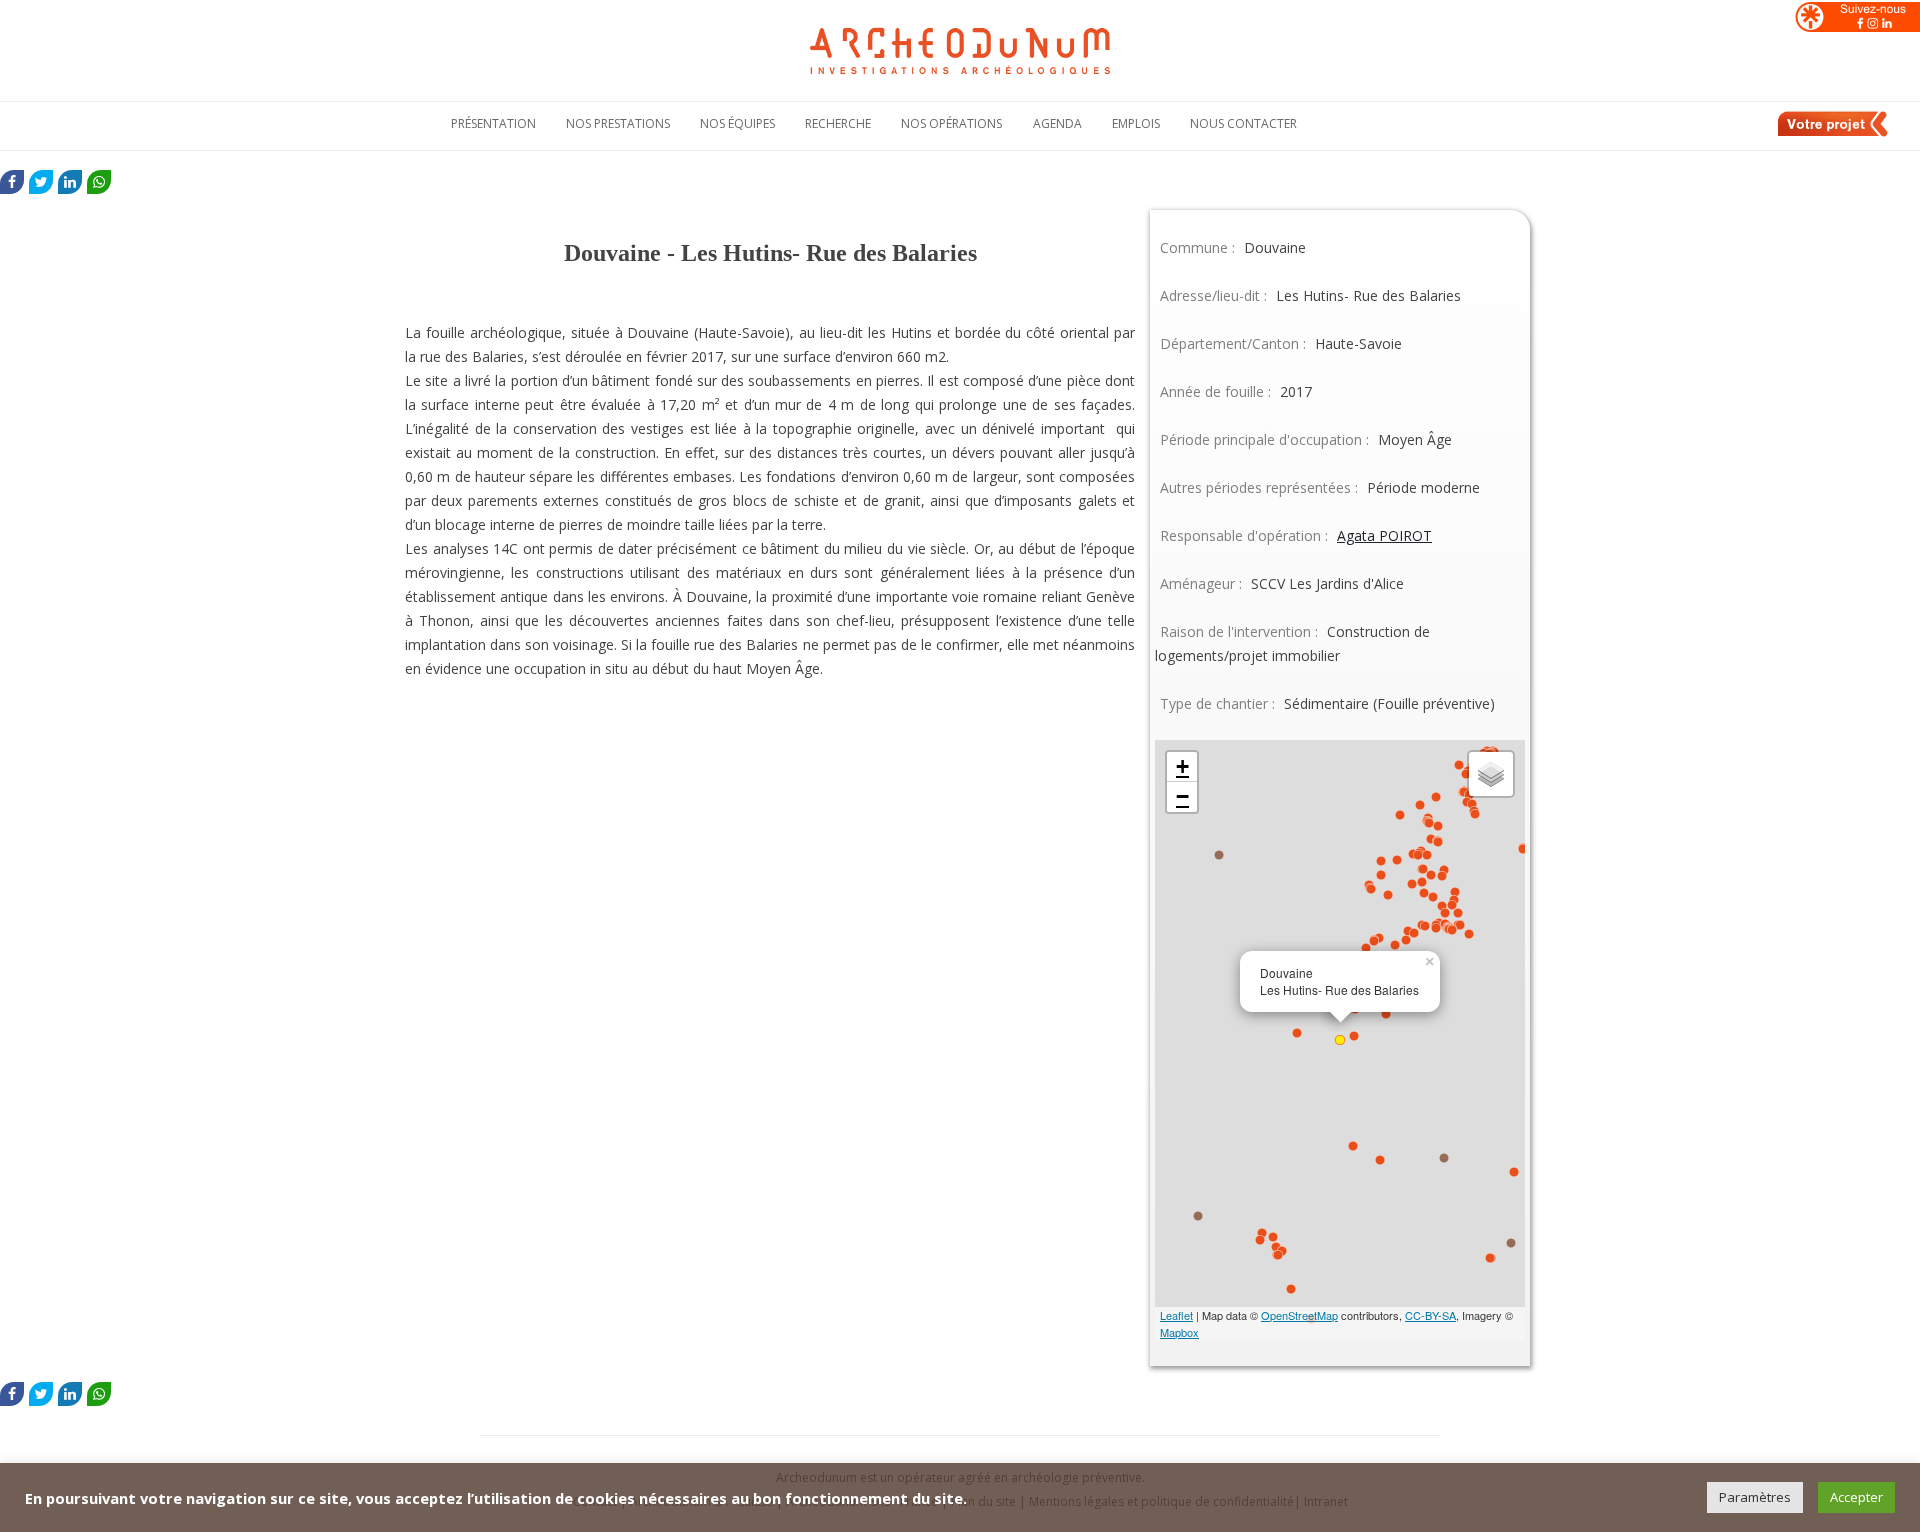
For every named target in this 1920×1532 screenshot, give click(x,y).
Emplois (1136, 123)
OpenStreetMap (1299, 1315)
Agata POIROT (1384, 535)
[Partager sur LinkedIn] (70, 182)
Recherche (838, 123)
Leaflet (1176, 1315)
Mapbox (1179, 1332)
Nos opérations (951, 123)
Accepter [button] (1856, 1497)
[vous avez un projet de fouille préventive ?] (1834, 133)
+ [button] (1182, 766)
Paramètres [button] (1755, 1497)
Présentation (493, 123)
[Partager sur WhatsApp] (99, 182)
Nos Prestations (618, 123)
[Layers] (1491, 774)
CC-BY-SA (1430, 1315)
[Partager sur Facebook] (12, 182)
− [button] (1182, 796)
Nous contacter (1243, 123)
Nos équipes (737, 123)
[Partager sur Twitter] (41, 182)
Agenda (1057, 123)
